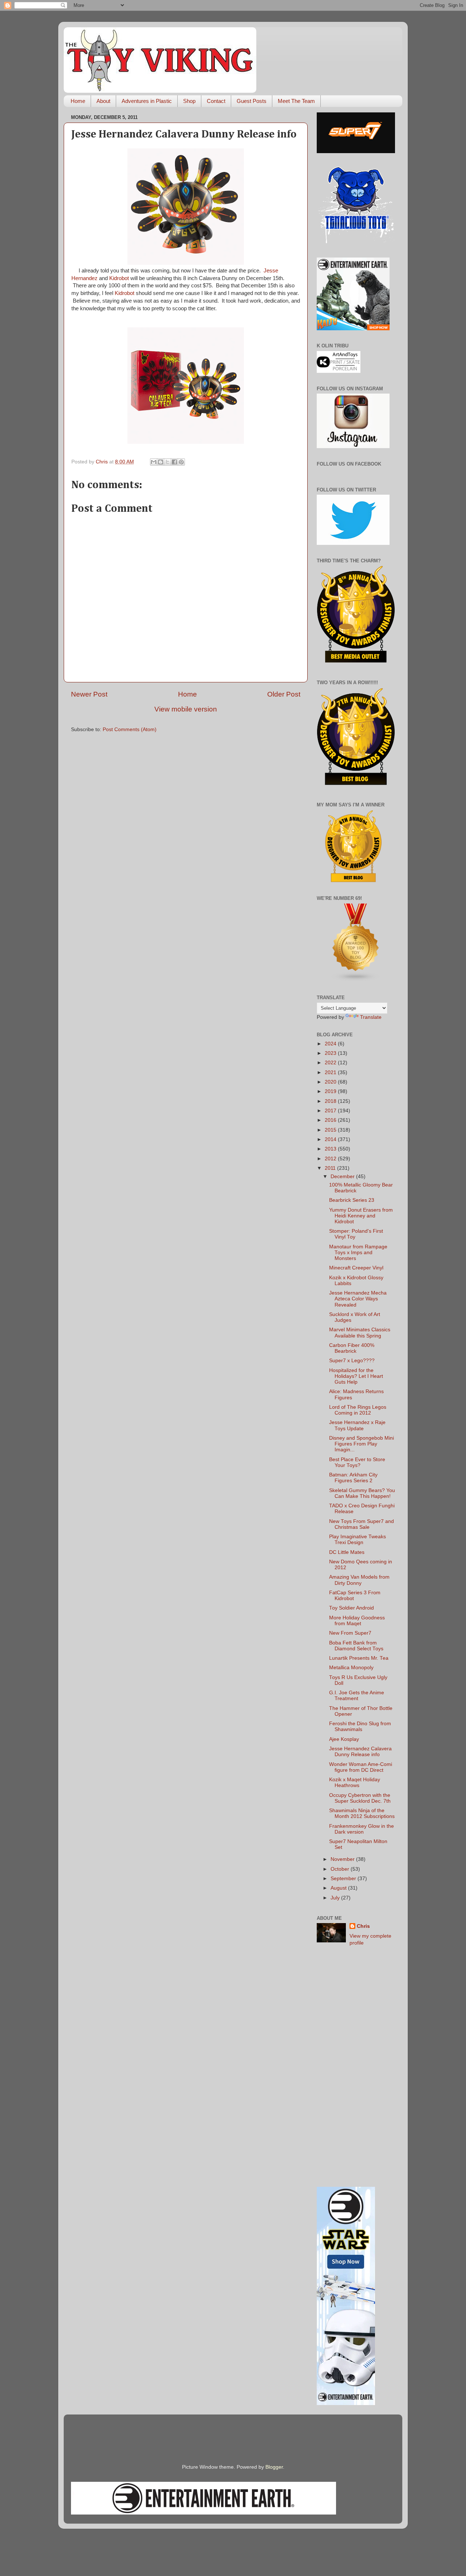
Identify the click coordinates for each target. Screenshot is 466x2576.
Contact (216, 101)
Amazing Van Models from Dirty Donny (359, 1580)
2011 (331, 1168)
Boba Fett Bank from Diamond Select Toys (356, 1646)
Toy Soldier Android (352, 1608)
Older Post (284, 694)
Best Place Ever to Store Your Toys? (357, 1462)
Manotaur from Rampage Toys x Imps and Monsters (358, 1253)
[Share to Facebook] (174, 462)
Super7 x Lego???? (352, 1361)
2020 (331, 1082)
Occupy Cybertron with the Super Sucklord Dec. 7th (360, 1798)
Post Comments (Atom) (130, 729)
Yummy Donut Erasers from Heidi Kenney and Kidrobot (361, 1216)
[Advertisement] (356, 2067)
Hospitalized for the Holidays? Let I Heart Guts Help (356, 1376)
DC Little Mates (347, 1552)
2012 (331, 1159)
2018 (331, 1101)
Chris (363, 1926)
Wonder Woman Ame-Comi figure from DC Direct (361, 1767)
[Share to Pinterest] (181, 462)
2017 (331, 1111)
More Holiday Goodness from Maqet (357, 1621)
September (344, 1879)
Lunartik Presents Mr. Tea (359, 1658)
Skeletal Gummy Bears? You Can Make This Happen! (362, 1493)
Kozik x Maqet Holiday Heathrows (355, 1783)
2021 (331, 1072)
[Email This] (154, 462)
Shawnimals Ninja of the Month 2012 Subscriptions (362, 1813)
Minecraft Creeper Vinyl (356, 1268)
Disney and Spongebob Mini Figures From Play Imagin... (362, 1444)
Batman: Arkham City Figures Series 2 (353, 1478)
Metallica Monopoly (351, 1668)
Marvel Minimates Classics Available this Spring (360, 1333)
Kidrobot (119, 278)
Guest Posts (252, 101)
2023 (331, 1053)
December (343, 1177)
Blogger (274, 2467)
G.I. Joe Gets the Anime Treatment (357, 1696)
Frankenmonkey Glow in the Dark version (362, 1829)
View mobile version (186, 709)
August (339, 1888)
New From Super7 (350, 1633)
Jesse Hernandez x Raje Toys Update (357, 1425)
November (343, 1859)
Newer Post (89, 694)
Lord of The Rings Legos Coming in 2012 (358, 1410)
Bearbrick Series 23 (352, 1200)
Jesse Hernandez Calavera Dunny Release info (360, 1752)
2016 (331, 1120)
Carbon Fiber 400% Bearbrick (352, 1348)
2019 (331, 1091)
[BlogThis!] (161, 462)
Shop (189, 101)
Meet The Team (296, 101)
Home (78, 101)
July (336, 1898)
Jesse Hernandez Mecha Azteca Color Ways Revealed (358, 1299)
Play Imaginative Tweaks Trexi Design (358, 1540)
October (341, 1869)
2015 (331, 1130)
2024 (331, 1044)
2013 (331, 1149)
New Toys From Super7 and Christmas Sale (362, 1524)
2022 (331, 1063)
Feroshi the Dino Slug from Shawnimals (360, 1726)
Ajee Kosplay (344, 1739)
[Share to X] (167, 462)
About (103, 101)
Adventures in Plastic (147, 101)
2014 (331, 1139)
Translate (371, 1017)
